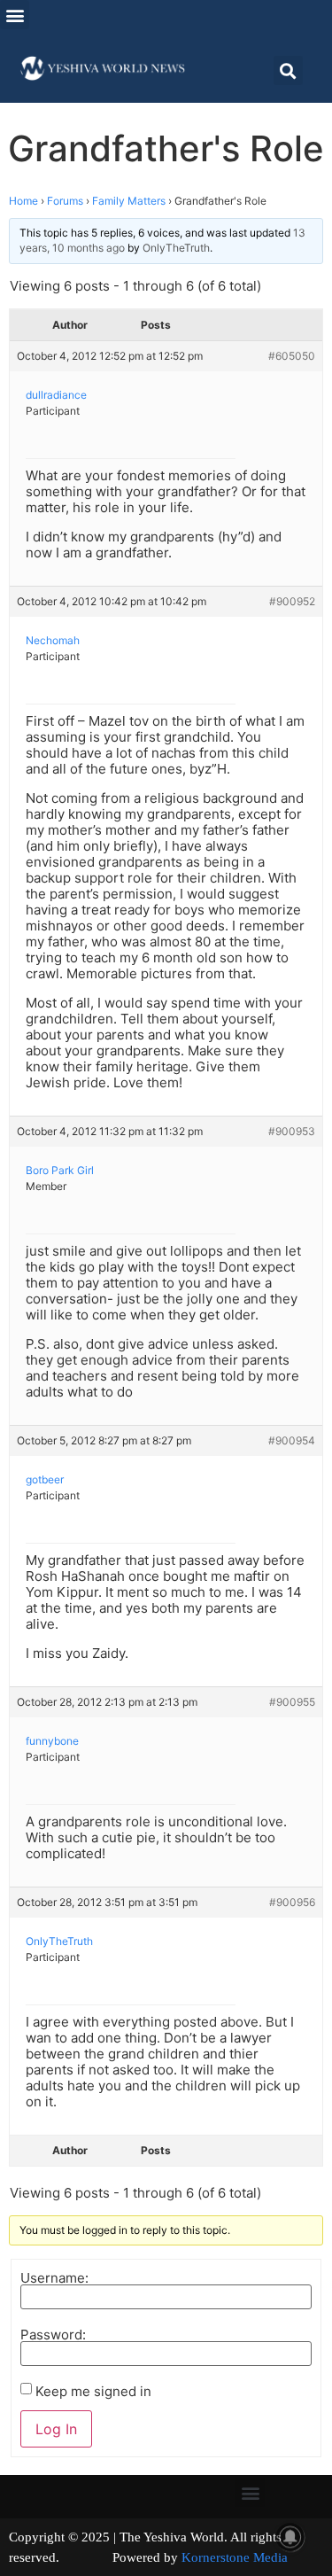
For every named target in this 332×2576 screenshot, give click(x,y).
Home (23, 201)
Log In (56, 2429)
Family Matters (129, 201)
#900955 (292, 1702)
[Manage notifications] (290, 2537)
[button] (15, 15)
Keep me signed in (93, 2391)
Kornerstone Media (235, 2557)
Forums (65, 201)
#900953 (292, 1131)
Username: (54, 2278)
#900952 (292, 601)
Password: (53, 2335)
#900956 (292, 1902)
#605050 (292, 356)
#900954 (292, 1440)
